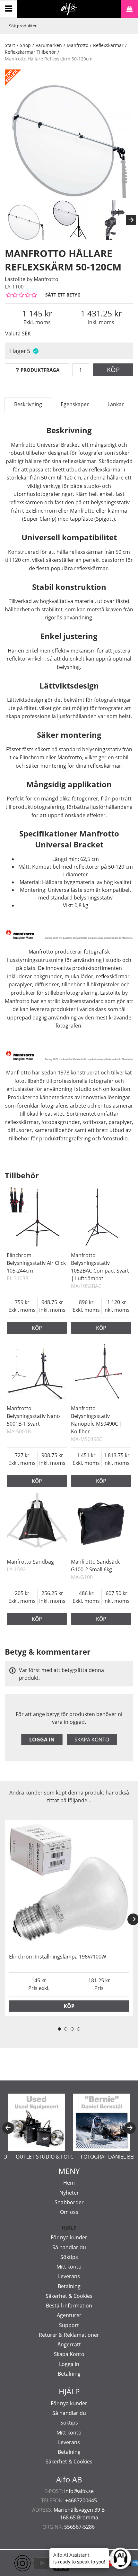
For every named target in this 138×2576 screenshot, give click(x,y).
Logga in (42, 1740)
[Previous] (8, 2128)
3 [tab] (72, 2029)
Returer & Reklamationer (69, 2335)
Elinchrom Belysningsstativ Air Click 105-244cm (36, 1263)
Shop (25, 45)
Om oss (69, 2212)
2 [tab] (66, 2029)
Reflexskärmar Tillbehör (30, 52)
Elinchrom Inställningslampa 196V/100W (58, 1957)
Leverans (69, 2276)
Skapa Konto (69, 2354)
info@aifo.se (79, 2491)
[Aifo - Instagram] (13, 2563)
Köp (113, 370)
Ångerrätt (69, 2344)
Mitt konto (69, 2267)
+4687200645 (81, 2500)
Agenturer (69, 2315)
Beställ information (69, 2306)
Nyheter (69, 2193)
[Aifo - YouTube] (32, 2563)
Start (10, 45)
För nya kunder (69, 2237)
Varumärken (49, 45)
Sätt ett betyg (63, 295)
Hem (69, 2183)
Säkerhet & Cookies (69, 2296)
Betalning (69, 2286)
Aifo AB (69, 2480)
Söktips (69, 2257)
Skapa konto (92, 1740)
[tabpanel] (69, 1918)
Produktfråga (40, 370)
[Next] (131, 220)
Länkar (116, 404)
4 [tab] (79, 2029)
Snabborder (69, 2202)
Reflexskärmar (108, 45)
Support (69, 2325)
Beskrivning (28, 404)
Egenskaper (75, 404)
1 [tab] (59, 2029)
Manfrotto (78, 45)
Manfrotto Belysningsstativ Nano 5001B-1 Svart (33, 1416)
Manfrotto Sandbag (30, 1562)
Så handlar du (69, 2247)
